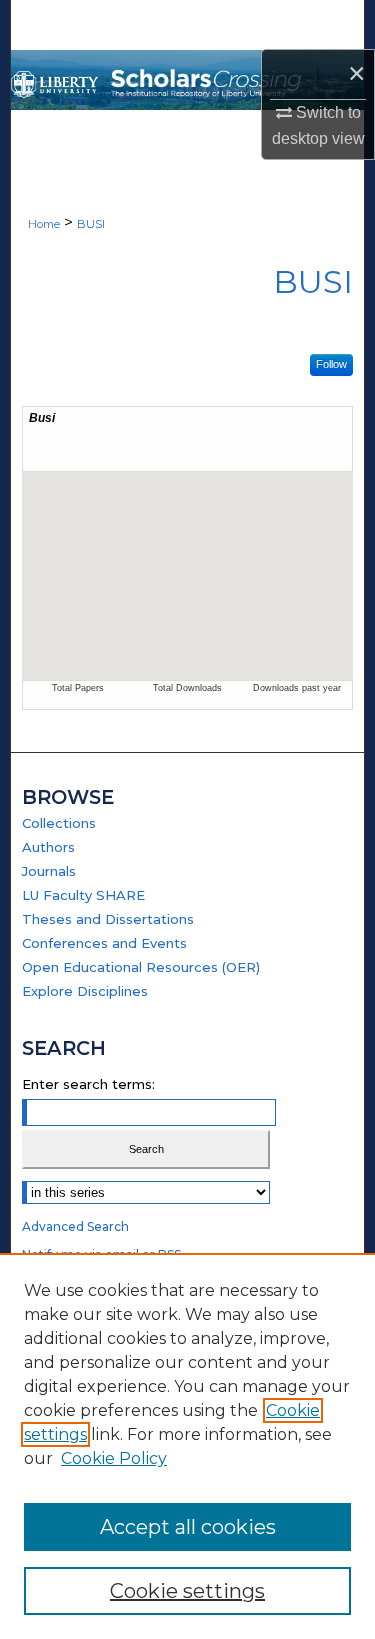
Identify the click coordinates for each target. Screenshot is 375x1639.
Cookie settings (187, 1591)
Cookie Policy (114, 1458)
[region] (187, 1446)
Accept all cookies (188, 1527)
